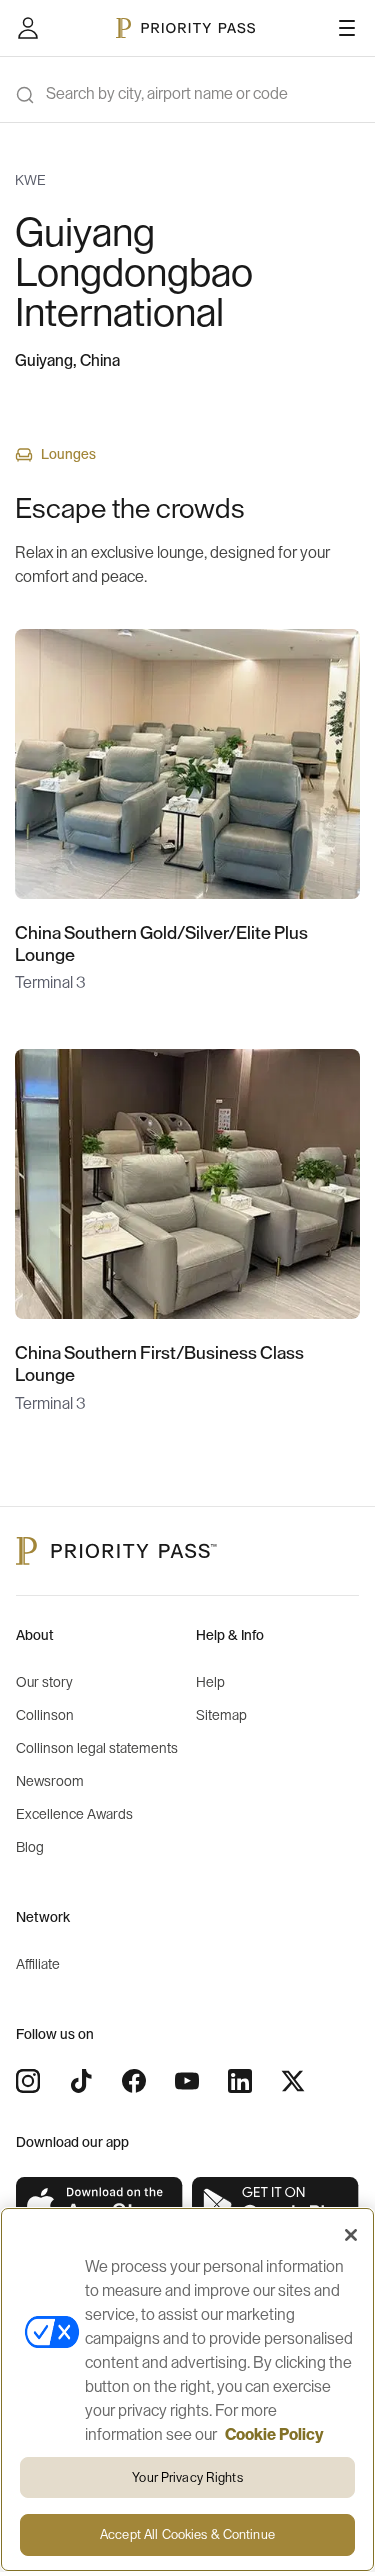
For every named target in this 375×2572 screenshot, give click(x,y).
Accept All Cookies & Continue (187, 2534)
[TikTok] (81, 2081)
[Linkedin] (240, 2081)
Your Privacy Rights (187, 2477)
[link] (100, 2205)
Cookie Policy (274, 2435)
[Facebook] (134, 2081)
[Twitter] (293, 2081)
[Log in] (28, 28)
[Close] (351, 2235)
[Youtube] (187, 2081)
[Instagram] (28, 2081)
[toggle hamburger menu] (347, 28)
